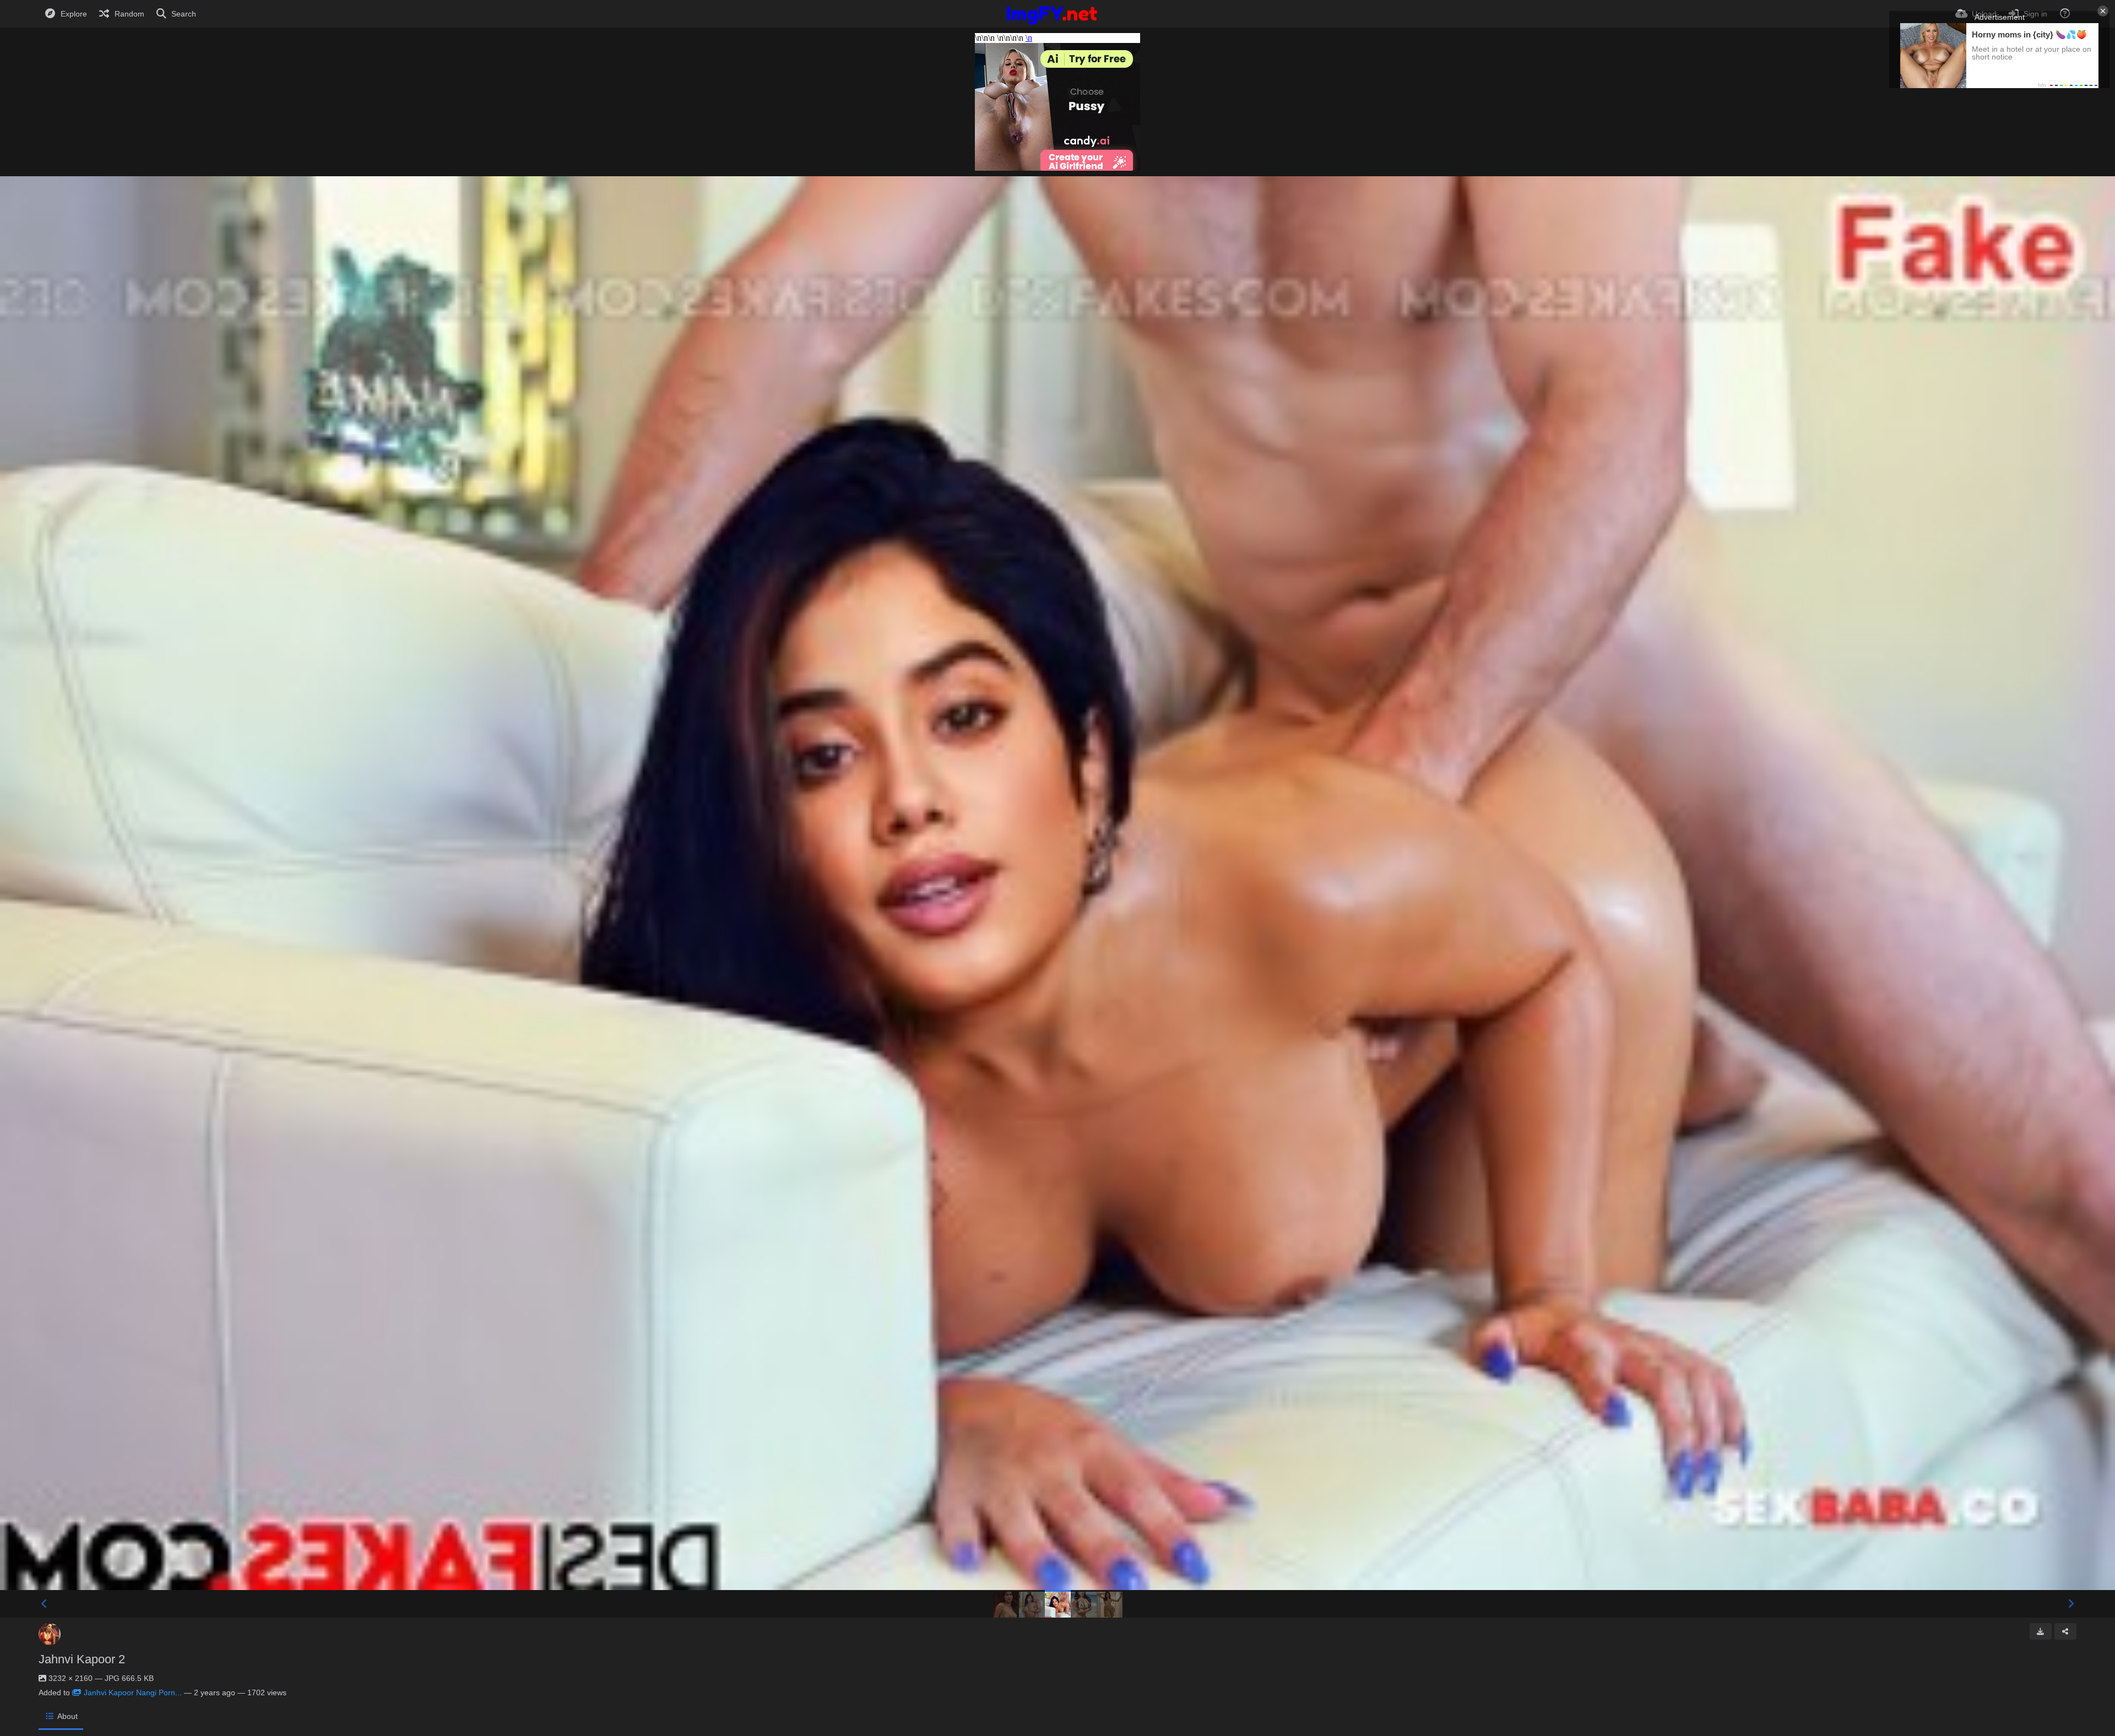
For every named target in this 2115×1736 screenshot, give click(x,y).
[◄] (44, 1604)
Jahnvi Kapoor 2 (82, 1659)
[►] (2071, 1604)
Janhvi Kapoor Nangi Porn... (133, 1692)
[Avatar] (50, 1634)
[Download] (2041, 1631)
